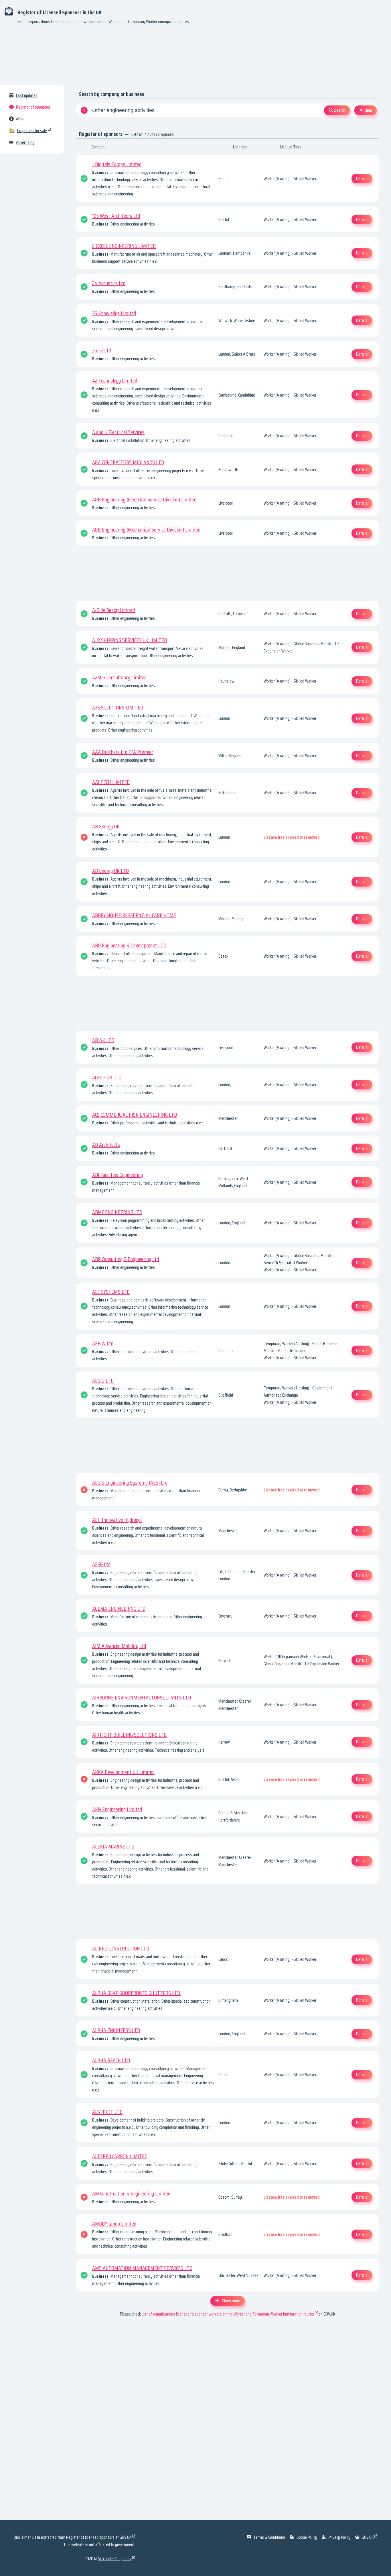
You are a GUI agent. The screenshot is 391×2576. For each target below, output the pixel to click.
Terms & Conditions (269, 2537)
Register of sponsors (33, 107)
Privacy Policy (339, 2537)
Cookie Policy (307, 2537)
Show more (231, 2301)
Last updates (27, 95)
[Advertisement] (195, 57)
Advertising (25, 142)
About (21, 119)
